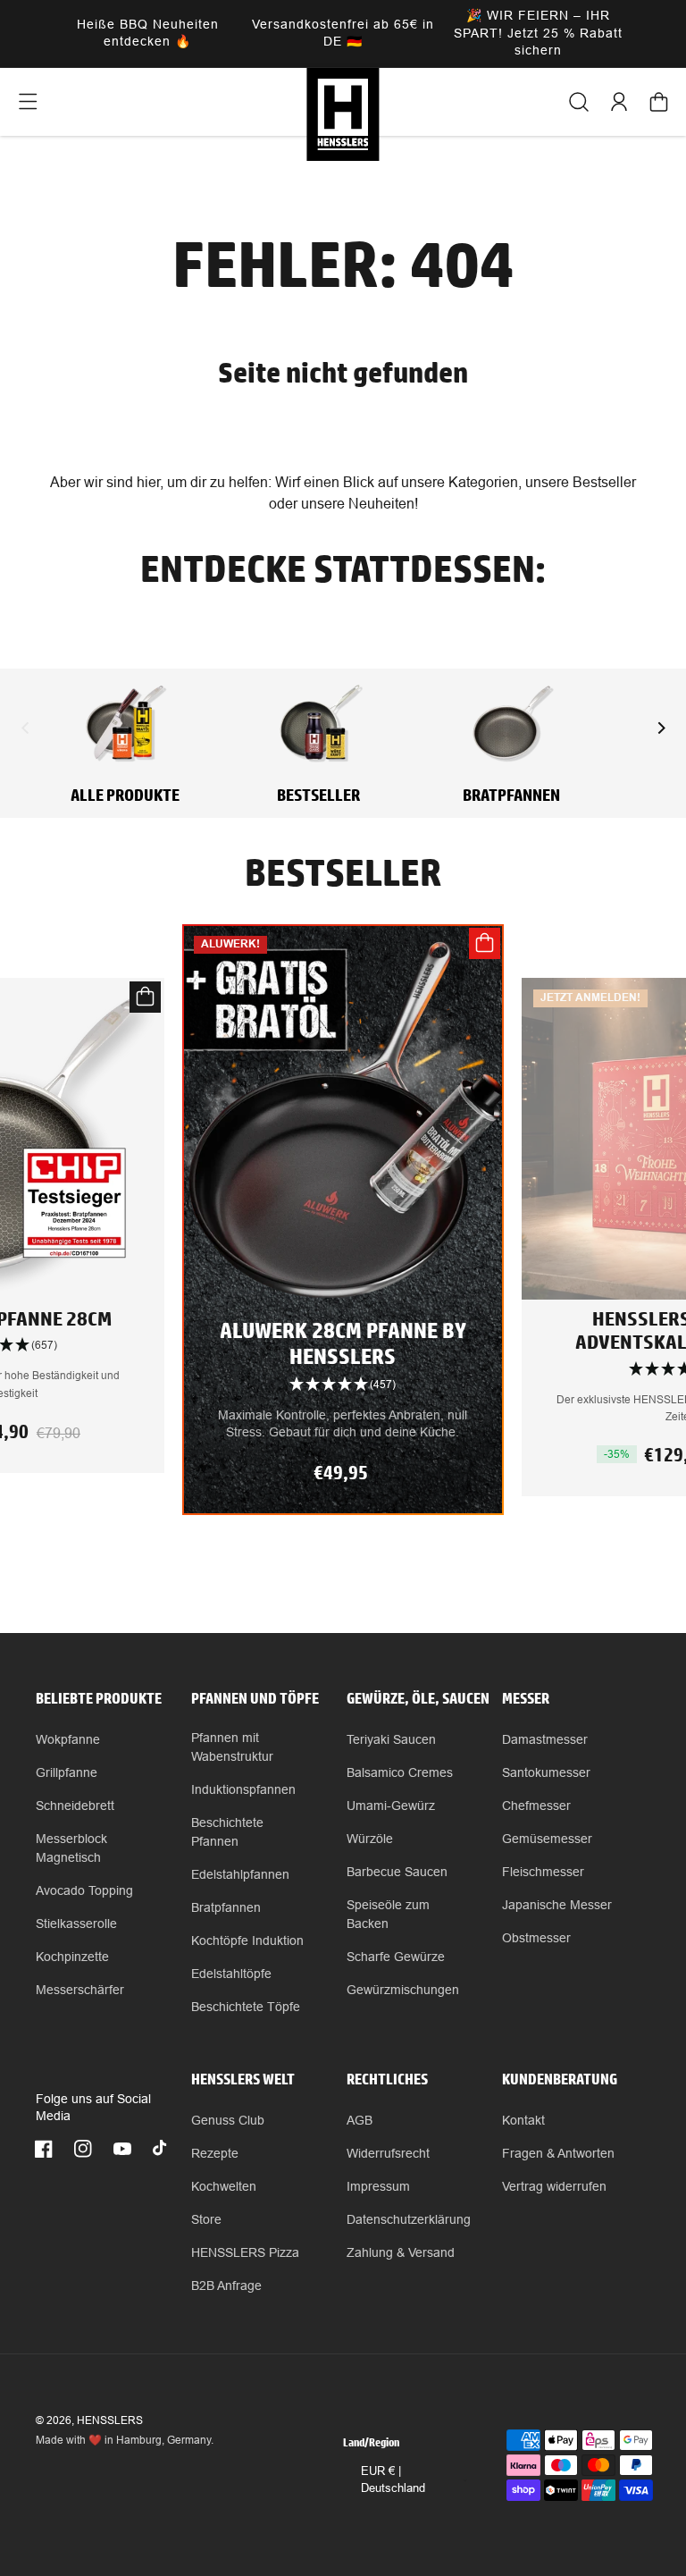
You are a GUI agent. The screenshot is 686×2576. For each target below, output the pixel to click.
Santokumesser (546, 1772)
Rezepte (215, 2153)
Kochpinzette (72, 1957)
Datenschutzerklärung (409, 2219)
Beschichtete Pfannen (227, 1832)
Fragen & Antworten (558, 2153)
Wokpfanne (68, 1739)
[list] (343, 1255)
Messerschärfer (80, 1990)
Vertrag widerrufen (554, 2186)
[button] (27, 102)
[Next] (660, 728)
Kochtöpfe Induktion (247, 1940)
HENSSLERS (110, 2420)
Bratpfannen (226, 1907)
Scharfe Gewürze (396, 1957)
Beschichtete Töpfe (246, 2007)
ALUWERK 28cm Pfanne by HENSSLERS (343, 1343)
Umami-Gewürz (391, 1806)
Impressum (378, 2186)
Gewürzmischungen (403, 1990)
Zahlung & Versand (401, 2252)
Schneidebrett (75, 1806)
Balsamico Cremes (400, 1772)
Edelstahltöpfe (231, 1974)
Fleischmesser (543, 1872)
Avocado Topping (84, 1890)
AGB (360, 2120)
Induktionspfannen (243, 1789)
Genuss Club (228, 2120)
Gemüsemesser (547, 1839)
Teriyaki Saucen (391, 1739)
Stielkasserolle (76, 1924)
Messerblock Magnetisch (71, 1848)
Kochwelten (224, 2186)
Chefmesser (536, 1806)
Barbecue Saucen (397, 1872)
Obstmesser (536, 1938)
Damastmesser (545, 1739)
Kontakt (523, 2120)
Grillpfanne (67, 1772)
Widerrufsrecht (388, 2153)
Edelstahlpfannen (240, 1874)
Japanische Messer (557, 1905)
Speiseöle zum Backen (388, 1914)
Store (206, 2219)
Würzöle (370, 1839)
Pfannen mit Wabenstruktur (232, 1747)
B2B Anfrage (226, 2286)
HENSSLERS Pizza (245, 2252)
